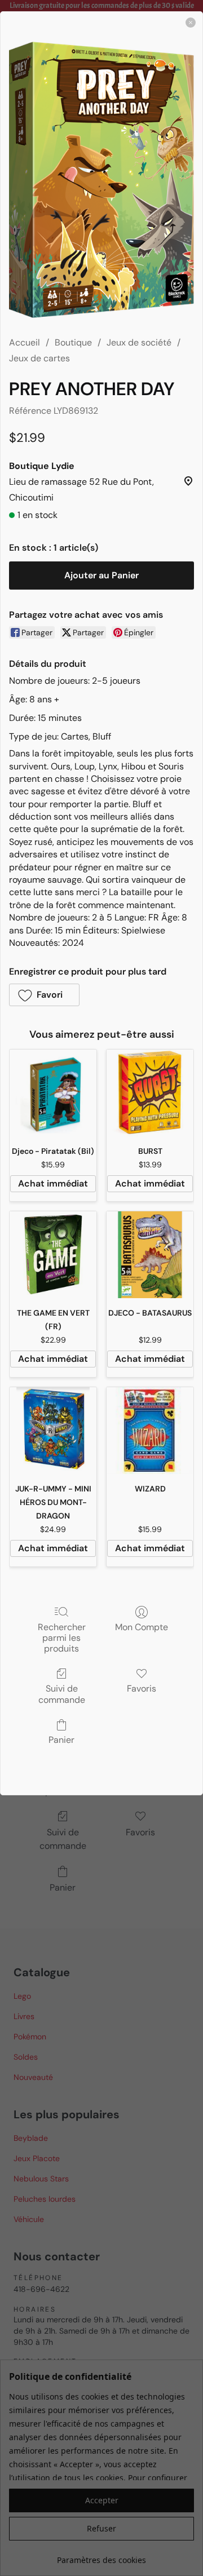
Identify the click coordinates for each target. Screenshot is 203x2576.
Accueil (25, 342)
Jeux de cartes (39, 358)
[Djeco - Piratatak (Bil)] (53, 1093)
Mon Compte (142, 1627)
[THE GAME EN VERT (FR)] (53, 1255)
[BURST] (150, 1093)
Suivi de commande (62, 1694)
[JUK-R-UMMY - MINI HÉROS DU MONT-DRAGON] (53, 1431)
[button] (44, 995)
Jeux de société (139, 342)
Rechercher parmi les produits (62, 1638)
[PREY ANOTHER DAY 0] (101, 180)
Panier (61, 1740)
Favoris (142, 1688)
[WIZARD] (150, 1431)
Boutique (73, 342)
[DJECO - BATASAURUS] (150, 1255)
